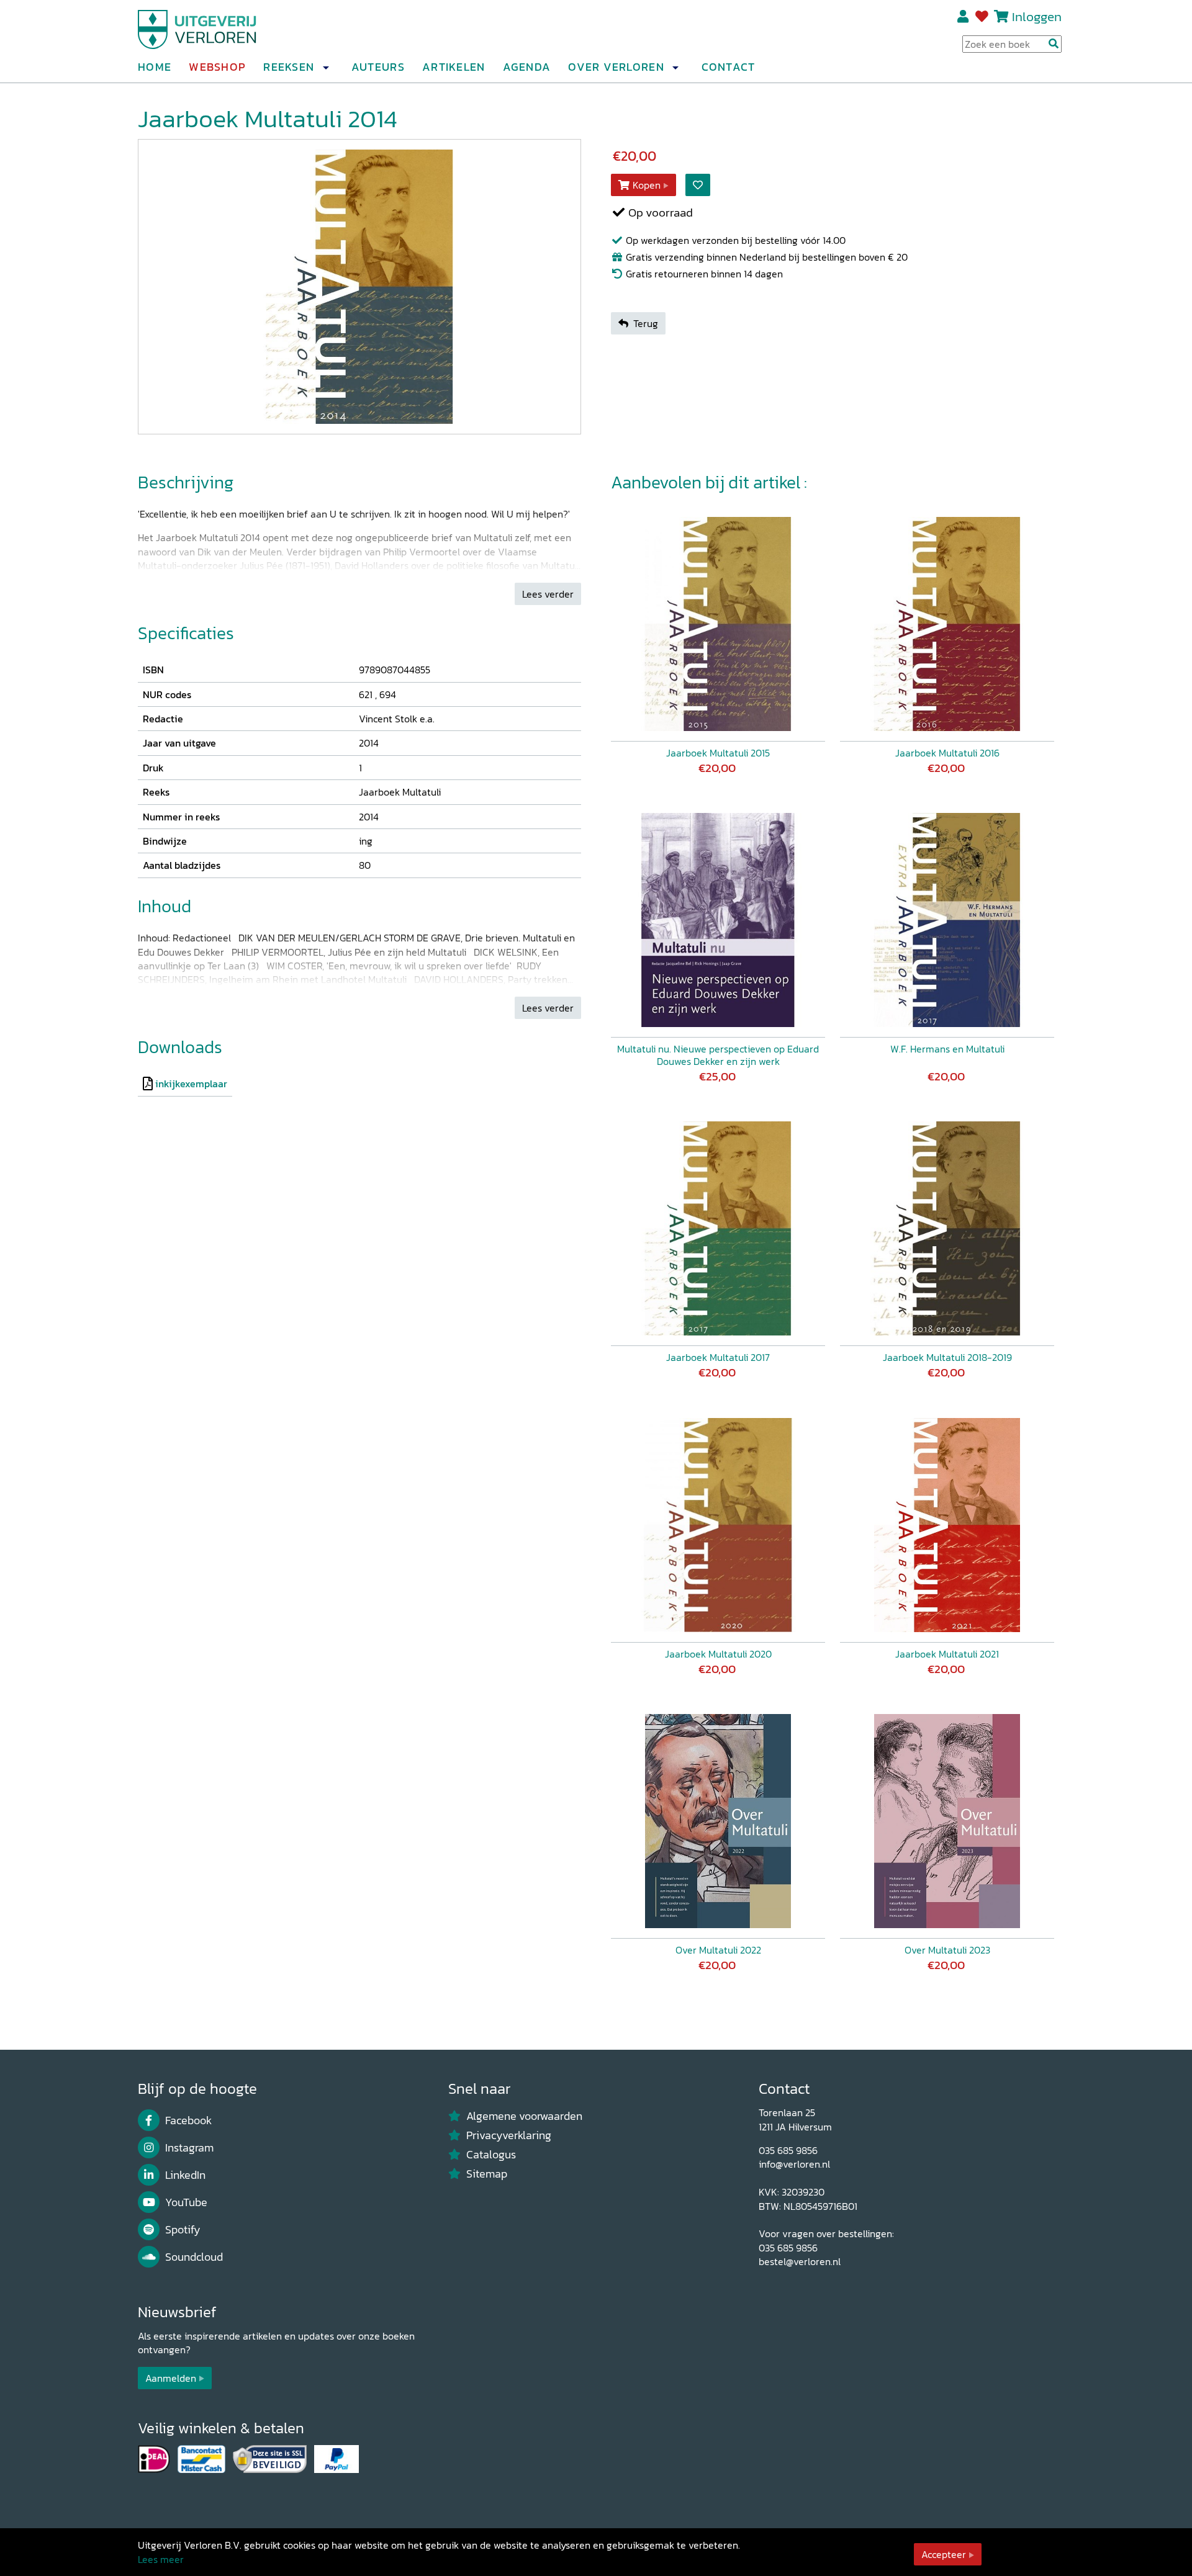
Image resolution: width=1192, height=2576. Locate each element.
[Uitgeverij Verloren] (197, 28)
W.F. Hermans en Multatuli (947, 1049)
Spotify (183, 2230)
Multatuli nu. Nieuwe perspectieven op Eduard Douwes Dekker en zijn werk (718, 1055)
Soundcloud (194, 2257)
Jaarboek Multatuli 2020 (718, 1654)
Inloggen (1037, 16)
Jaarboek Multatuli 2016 (947, 753)
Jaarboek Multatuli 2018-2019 (947, 1357)
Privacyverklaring (509, 2135)
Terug (646, 323)
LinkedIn (185, 2175)
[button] (325, 68)
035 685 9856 (788, 2150)
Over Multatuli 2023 (947, 1950)
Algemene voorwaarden (524, 2116)
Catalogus (491, 2155)
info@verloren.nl (794, 2164)
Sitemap (487, 2174)
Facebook (188, 2120)
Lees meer (161, 2559)
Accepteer (944, 2554)
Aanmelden (171, 2378)
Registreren (964, 17)
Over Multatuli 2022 (718, 1950)
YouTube (186, 2202)
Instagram (189, 2148)
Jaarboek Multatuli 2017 (718, 1357)
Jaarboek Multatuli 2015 (718, 753)
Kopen (647, 185)
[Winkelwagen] (1001, 16)
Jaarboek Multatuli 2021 (947, 1654)
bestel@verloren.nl (800, 2261)
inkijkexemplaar (191, 1084)
